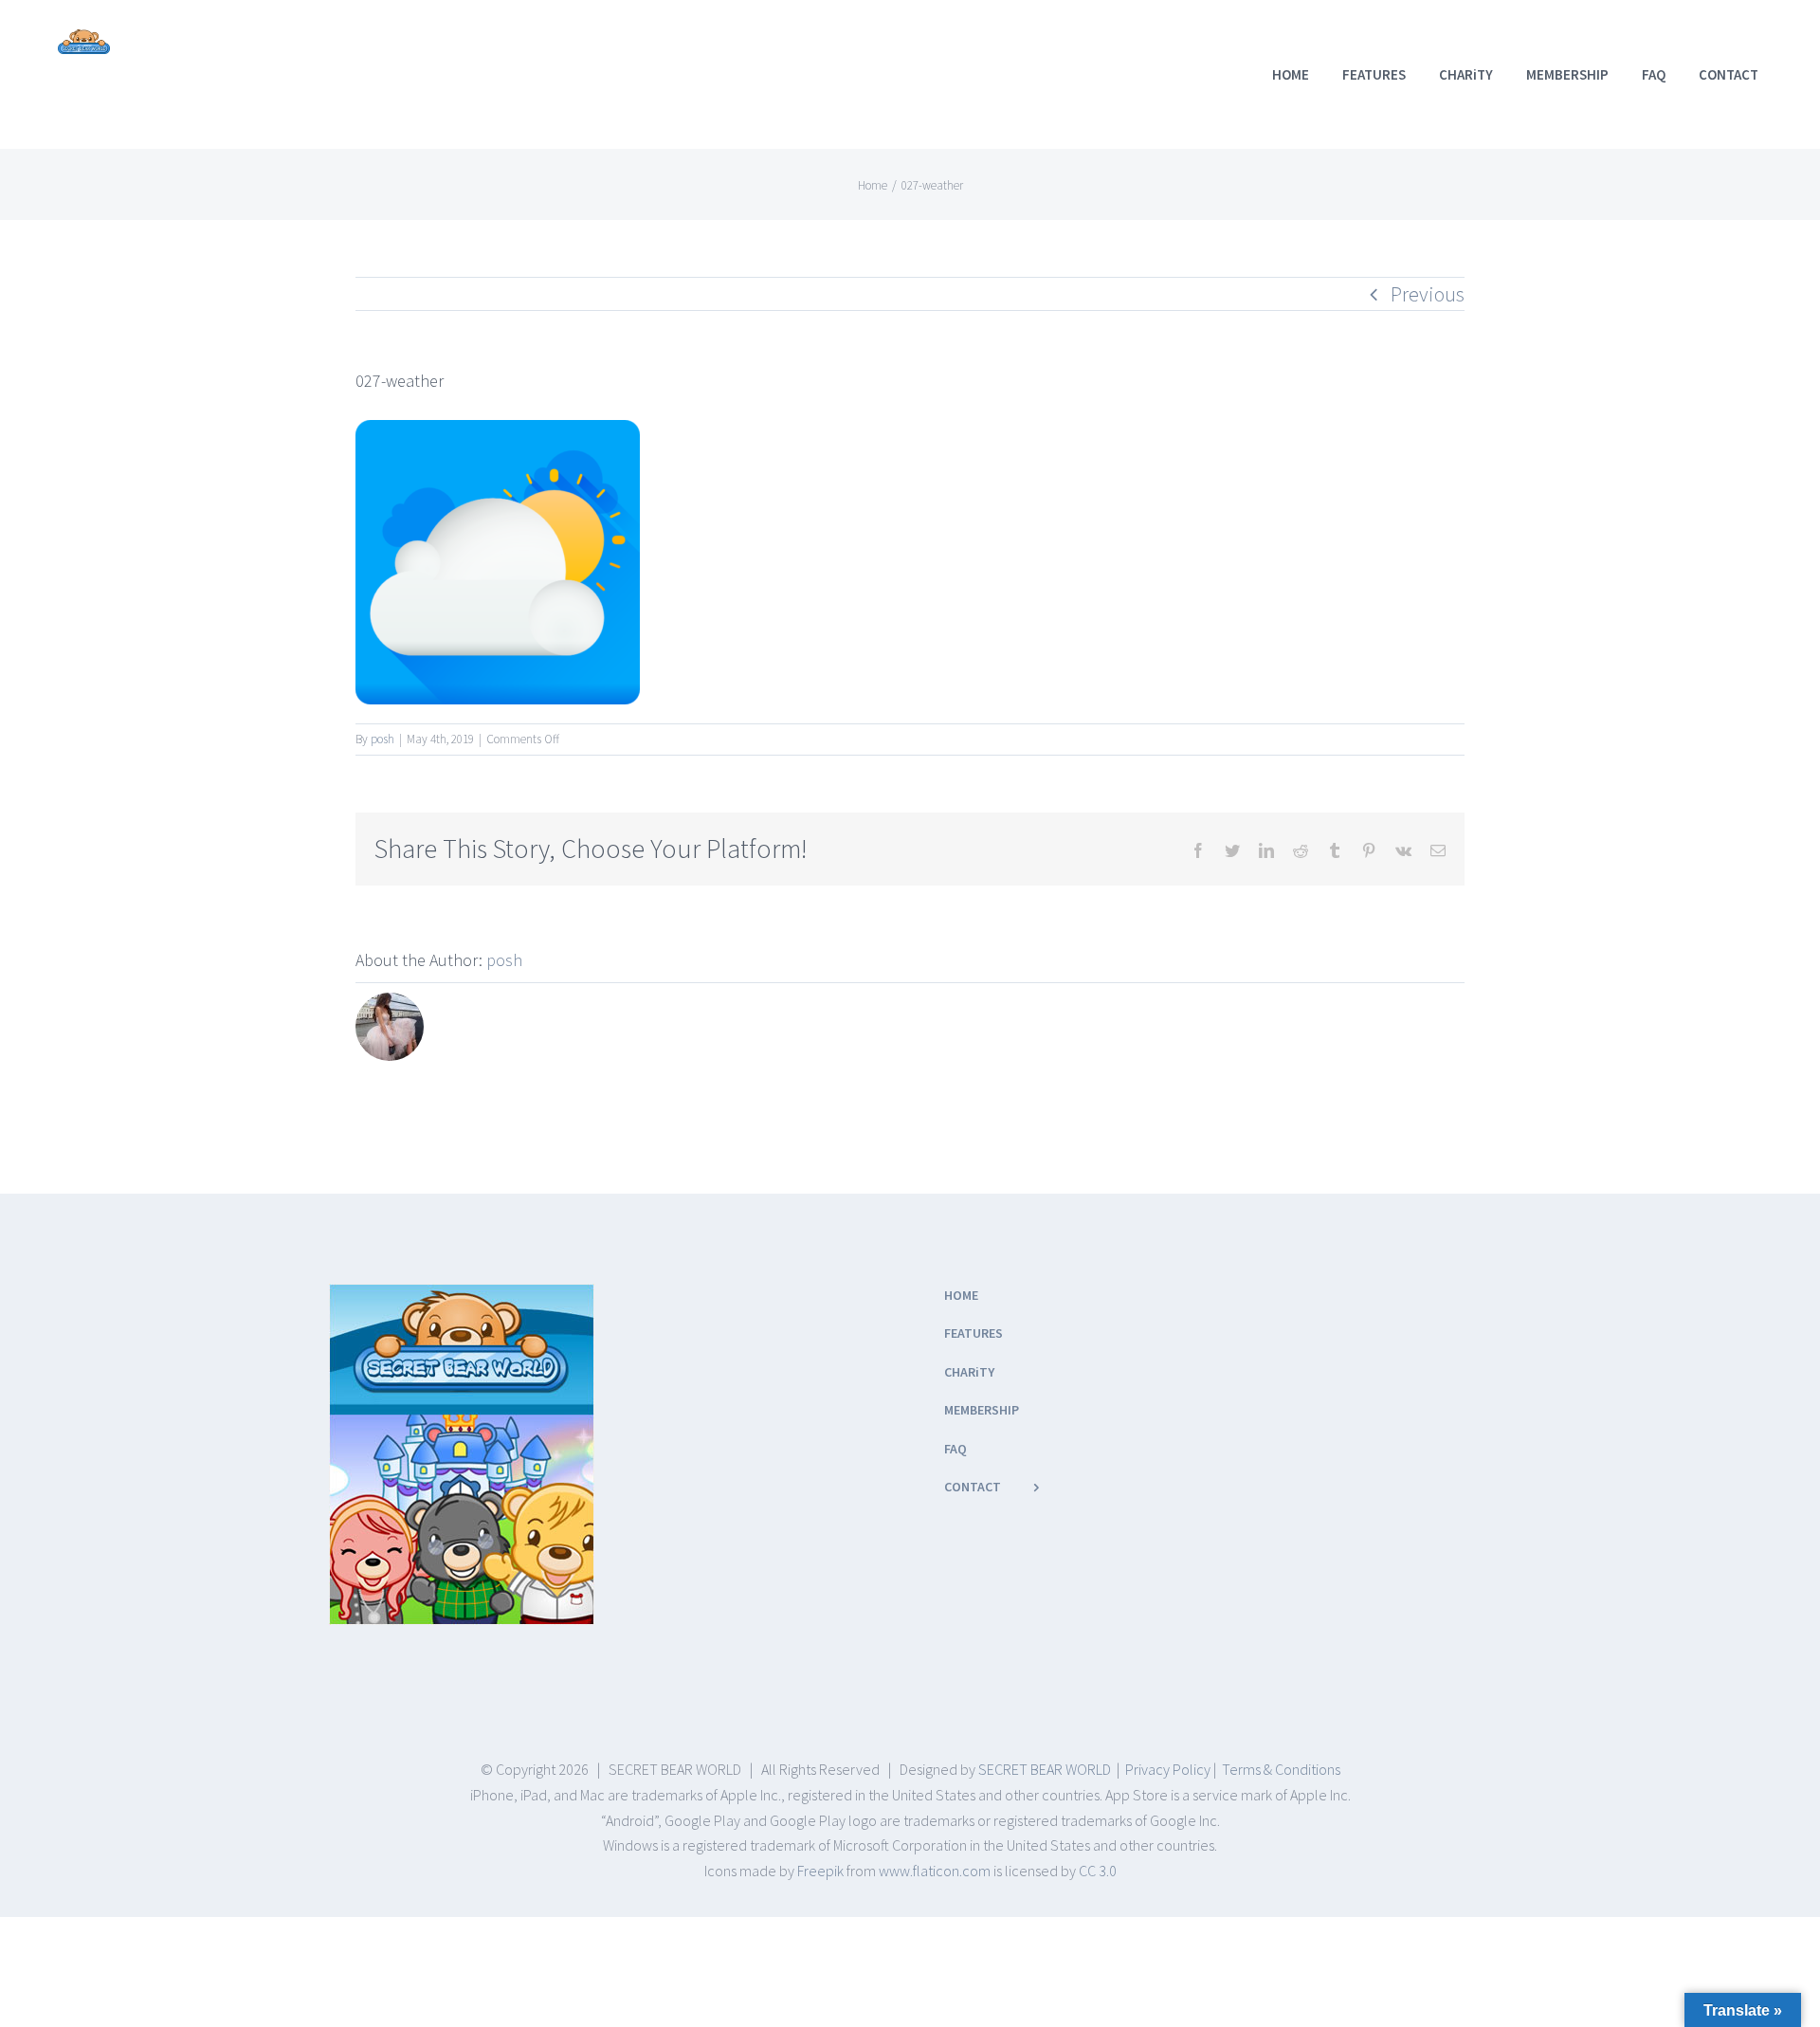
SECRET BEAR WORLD (1045, 1769)
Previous (1428, 294)
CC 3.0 (1098, 1871)
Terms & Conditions (1281, 1769)
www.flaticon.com (935, 1871)
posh (382, 739)
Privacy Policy (1168, 1769)
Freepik (820, 1871)
